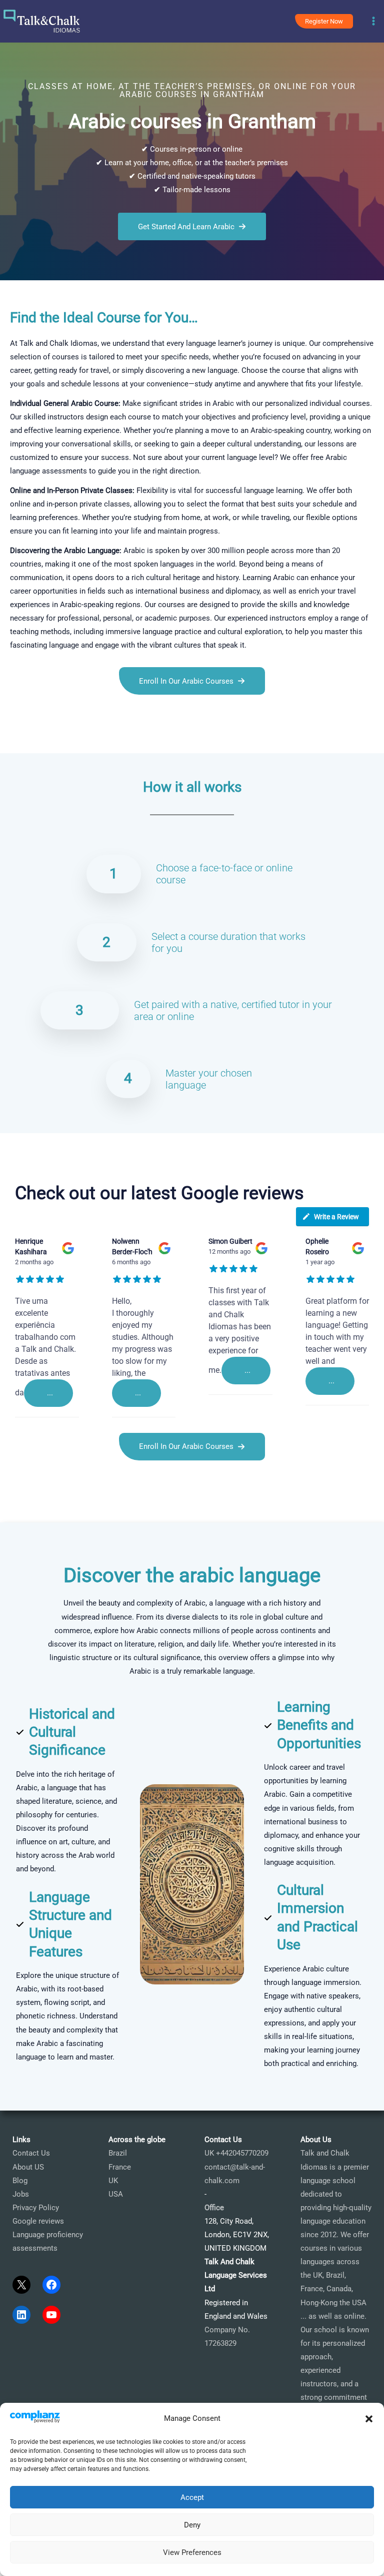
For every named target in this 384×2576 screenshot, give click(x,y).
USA (116, 2194)
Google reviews (38, 2221)
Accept (192, 2497)
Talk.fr (10, 740)
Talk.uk (92, 740)
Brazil (118, 2153)
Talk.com (63, 740)
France (120, 2167)
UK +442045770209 (236, 2153)
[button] (369, 2419)
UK (113, 2181)
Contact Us (31, 2153)
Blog (20, 2181)
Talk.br (34, 740)
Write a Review (336, 1217)
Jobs (21, 2194)
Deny (192, 2525)
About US (28, 2167)
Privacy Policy (36, 2208)
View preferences (192, 2552)
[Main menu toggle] (373, 22)
